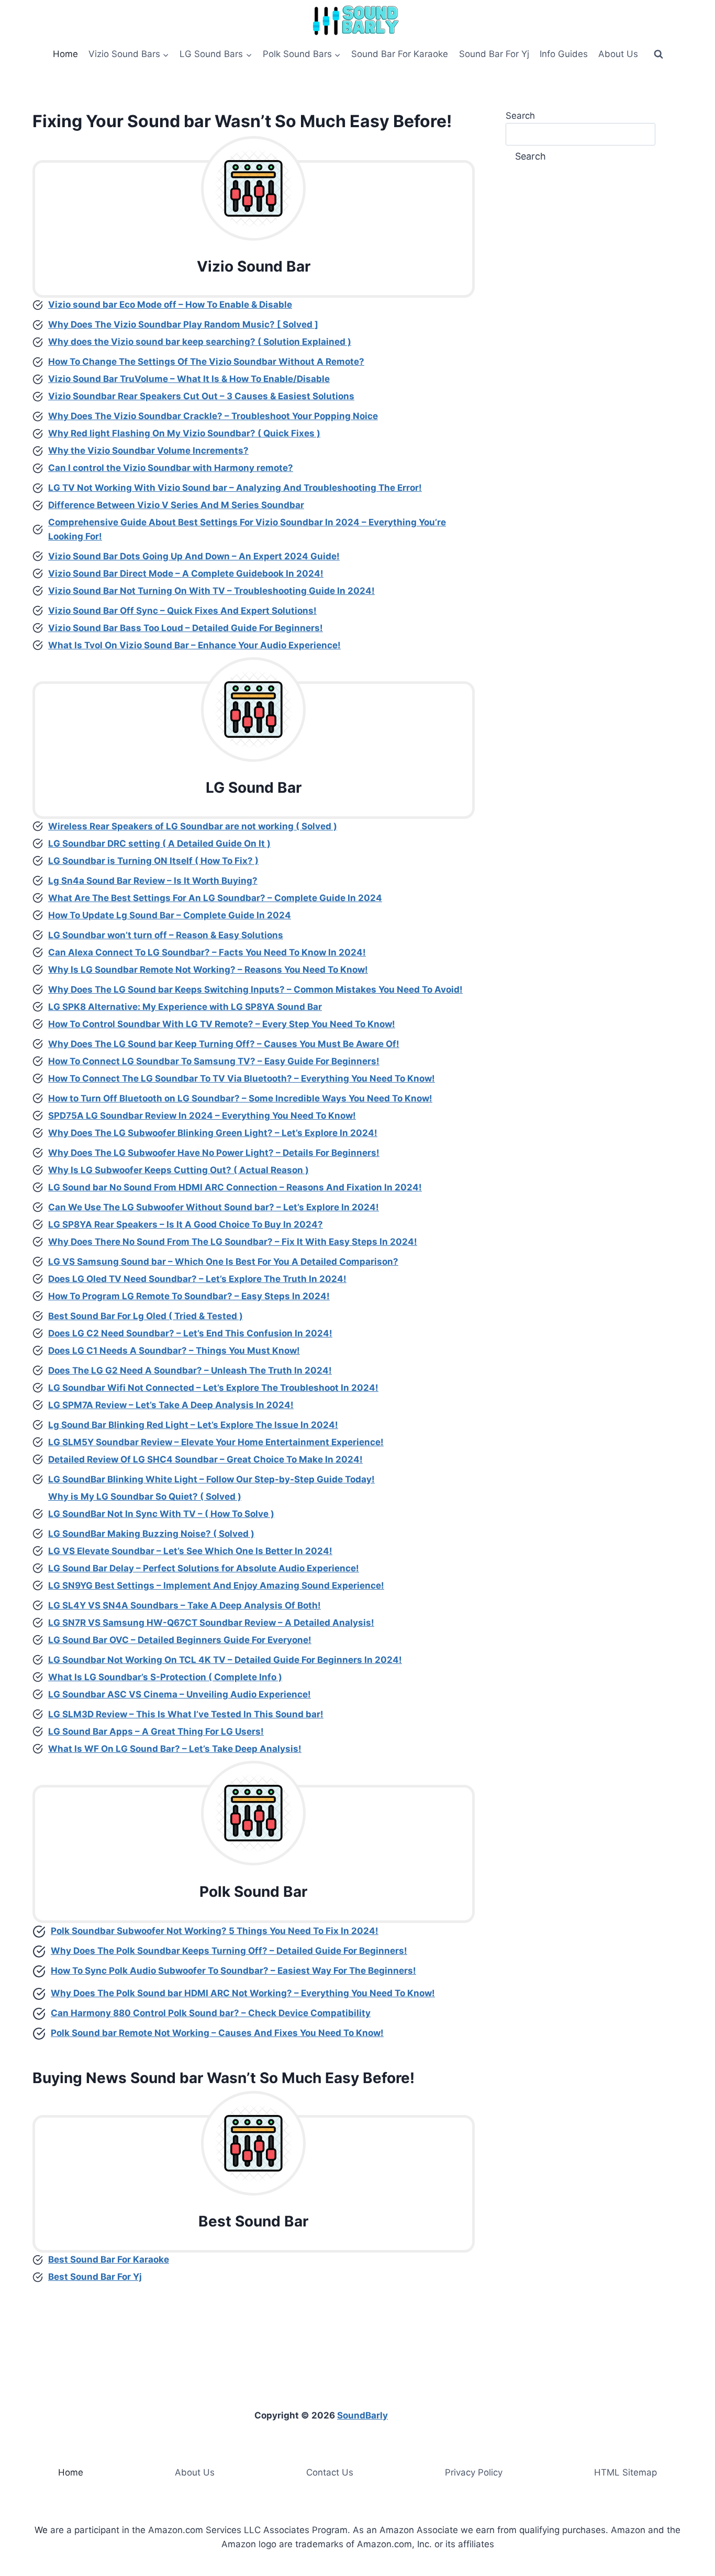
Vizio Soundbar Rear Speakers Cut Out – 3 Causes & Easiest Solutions (201, 396)
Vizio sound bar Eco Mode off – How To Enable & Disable (170, 305)
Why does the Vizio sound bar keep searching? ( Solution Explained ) (200, 342)
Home (65, 54)
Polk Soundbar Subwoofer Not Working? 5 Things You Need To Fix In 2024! (215, 1931)
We (41, 2530)
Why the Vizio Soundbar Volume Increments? (148, 451)
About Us (618, 54)
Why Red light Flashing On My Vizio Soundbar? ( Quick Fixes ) (184, 433)
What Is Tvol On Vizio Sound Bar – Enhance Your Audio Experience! (194, 645)
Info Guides (564, 54)
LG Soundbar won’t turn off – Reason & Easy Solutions (166, 935)
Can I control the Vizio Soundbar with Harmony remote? (171, 468)
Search (520, 116)
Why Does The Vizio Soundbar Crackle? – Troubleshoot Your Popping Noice (213, 416)
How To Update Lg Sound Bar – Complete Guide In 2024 (170, 915)
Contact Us (330, 2472)
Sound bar (169, 121)
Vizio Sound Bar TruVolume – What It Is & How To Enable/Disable (189, 379)
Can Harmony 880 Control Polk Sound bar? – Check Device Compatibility (211, 2013)
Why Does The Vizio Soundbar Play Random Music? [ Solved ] (183, 324)
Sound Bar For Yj (494, 54)
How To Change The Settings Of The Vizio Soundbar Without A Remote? (206, 362)
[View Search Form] (658, 54)
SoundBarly (362, 2415)
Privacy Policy (474, 2472)
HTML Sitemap (625, 2472)
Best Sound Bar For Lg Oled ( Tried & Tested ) (146, 1316)
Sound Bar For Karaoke (400, 54)
